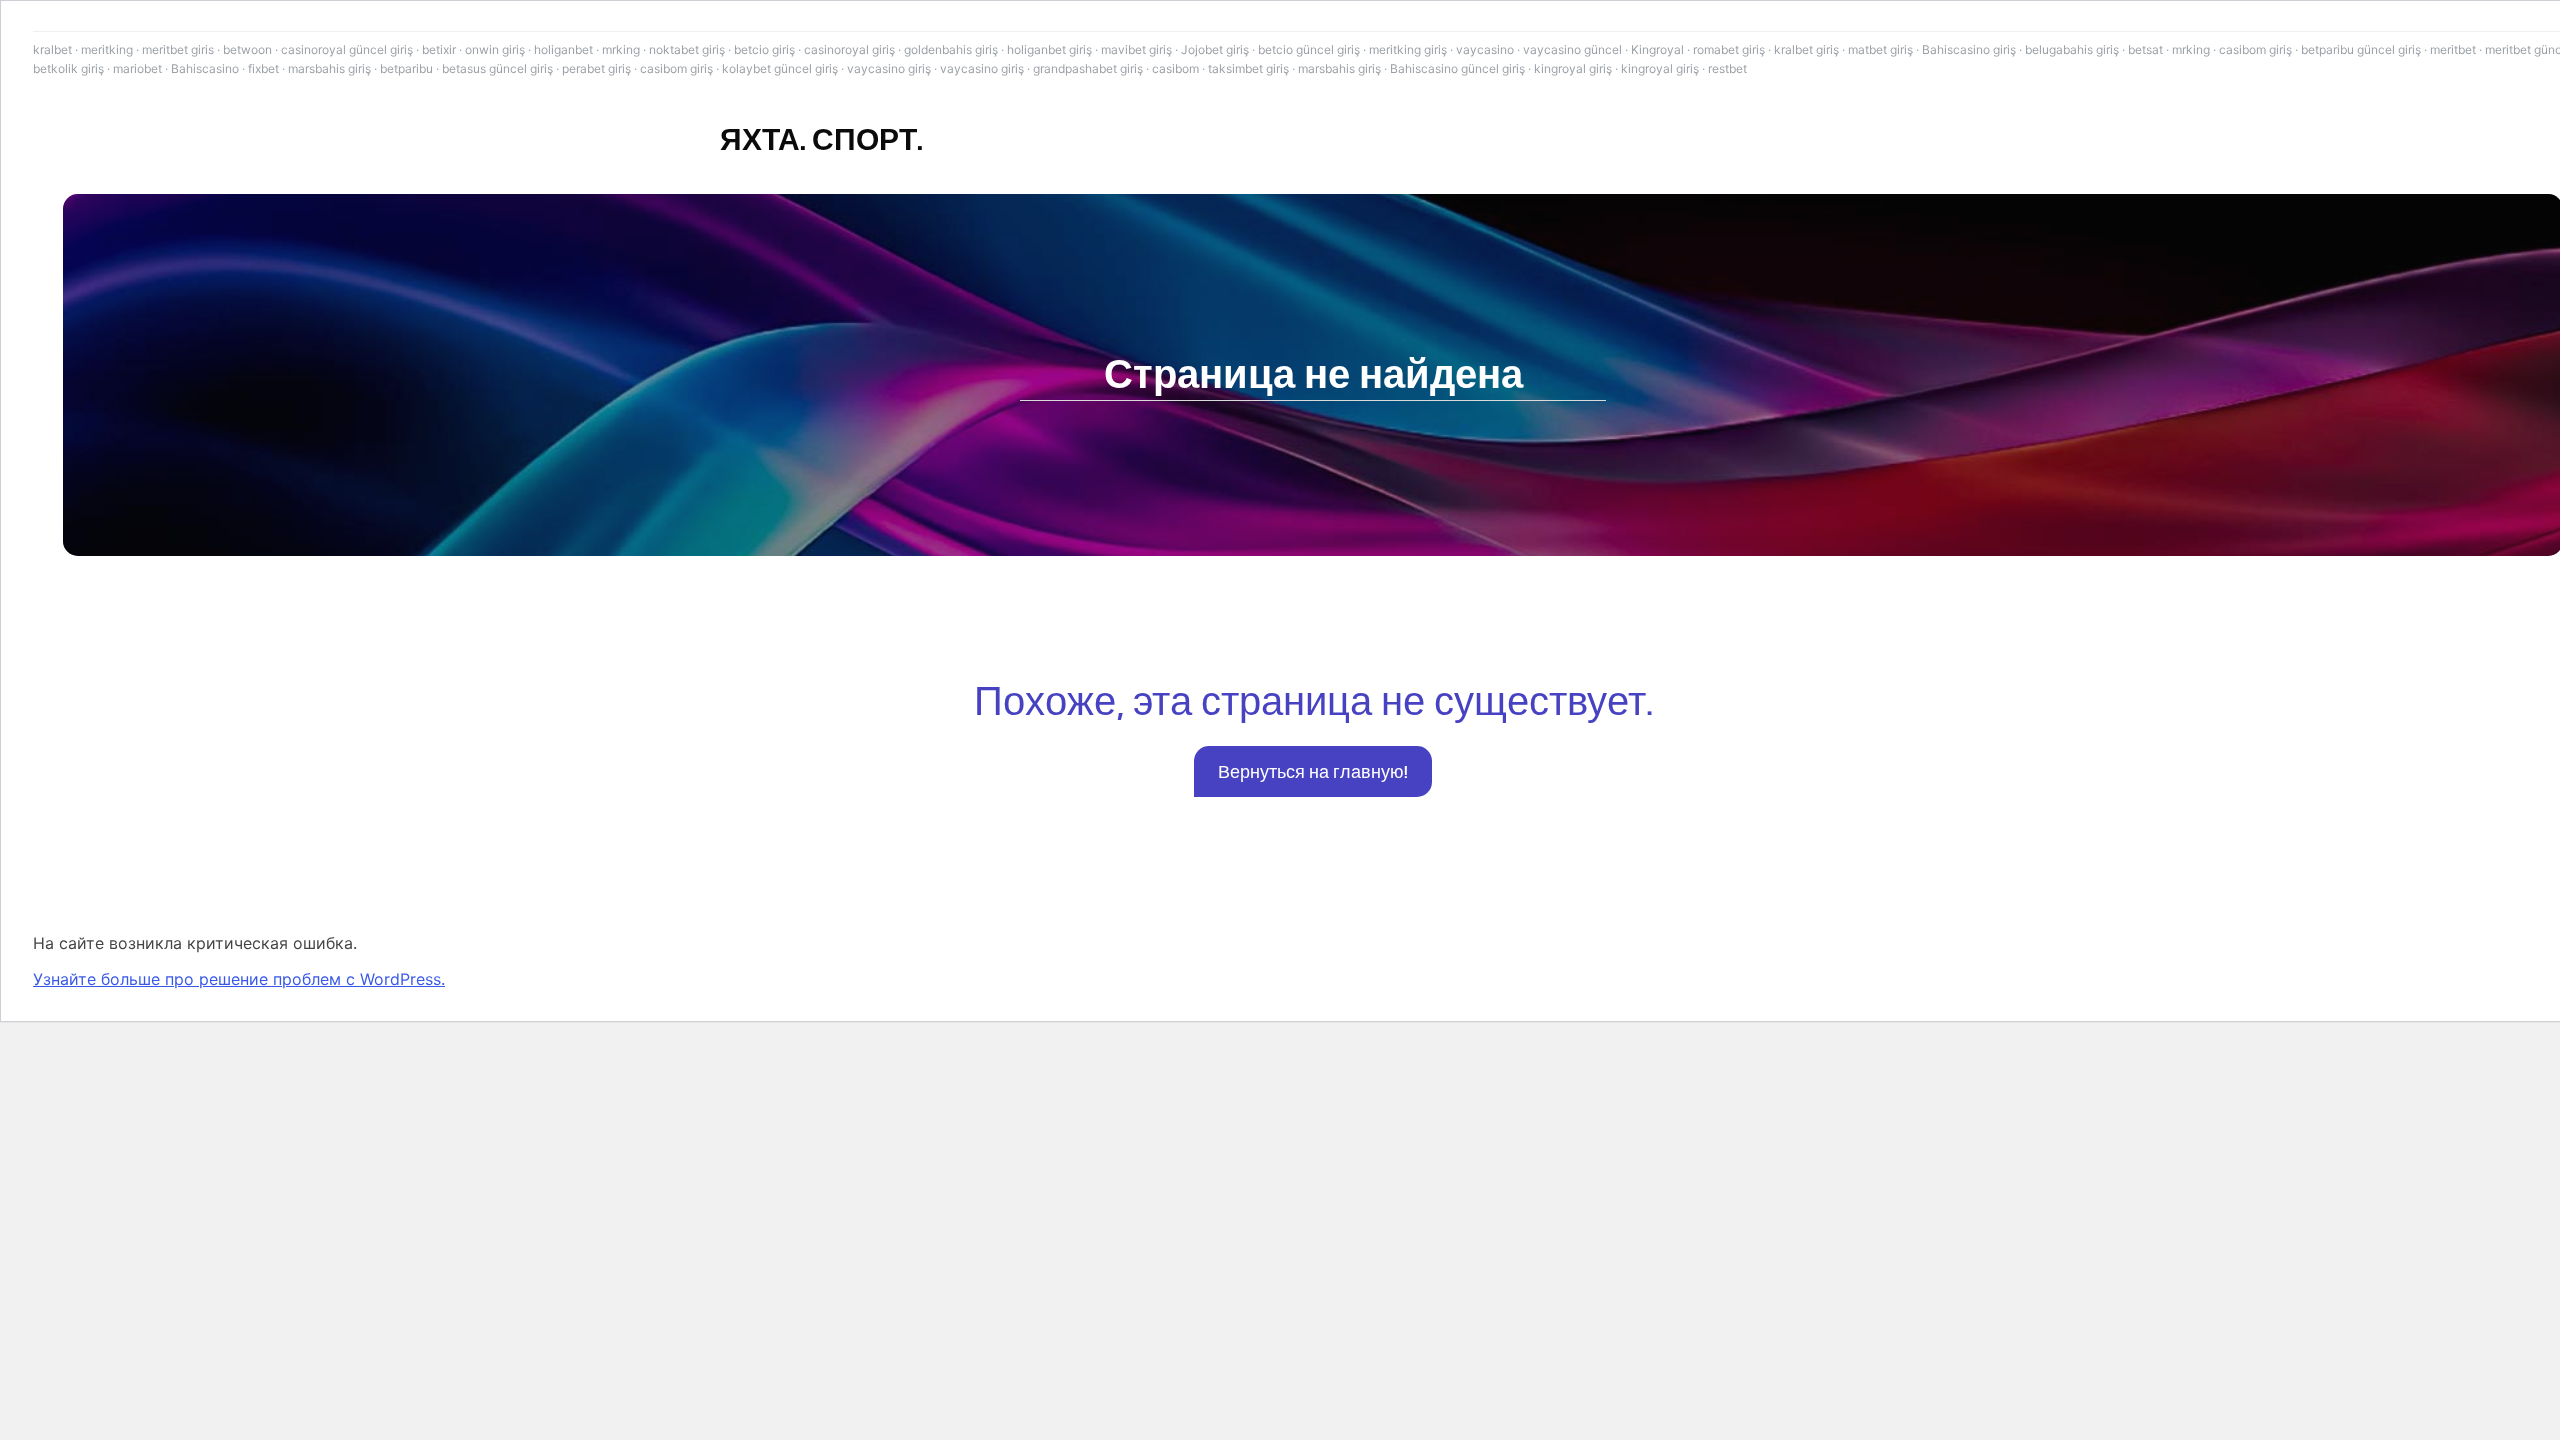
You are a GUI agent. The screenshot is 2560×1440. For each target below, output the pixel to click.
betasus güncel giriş (497, 68)
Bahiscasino (205, 68)
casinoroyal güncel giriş (347, 49)
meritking (107, 49)
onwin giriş (495, 49)
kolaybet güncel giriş (780, 68)
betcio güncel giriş (1309, 49)
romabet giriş (1729, 49)
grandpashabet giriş (1088, 68)
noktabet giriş (687, 49)
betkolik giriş (68, 68)
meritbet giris (178, 49)
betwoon (247, 49)
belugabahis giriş (2072, 49)
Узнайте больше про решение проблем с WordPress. (239, 979)
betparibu (406, 68)
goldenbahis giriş (951, 49)
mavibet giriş (1136, 49)
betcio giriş (764, 49)
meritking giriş (1408, 49)
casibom (1175, 68)
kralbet (52, 49)
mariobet (137, 68)
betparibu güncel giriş (2361, 49)
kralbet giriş (1806, 49)
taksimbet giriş (1248, 68)
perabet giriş (596, 68)
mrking (621, 49)
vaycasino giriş (889, 68)
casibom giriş (2255, 49)
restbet (1727, 68)
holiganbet (563, 49)
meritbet (2453, 49)
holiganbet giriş (1049, 49)
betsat (2145, 49)
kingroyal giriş (1573, 68)
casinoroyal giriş (849, 49)
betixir (439, 49)
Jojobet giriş (1215, 49)
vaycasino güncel (1572, 49)
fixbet (263, 68)
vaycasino (1485, 49)
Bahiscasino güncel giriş (1457, 68)
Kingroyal (1657, 49)
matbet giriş (1880, 49)
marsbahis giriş (329, 68)
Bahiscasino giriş (1969, 49)
